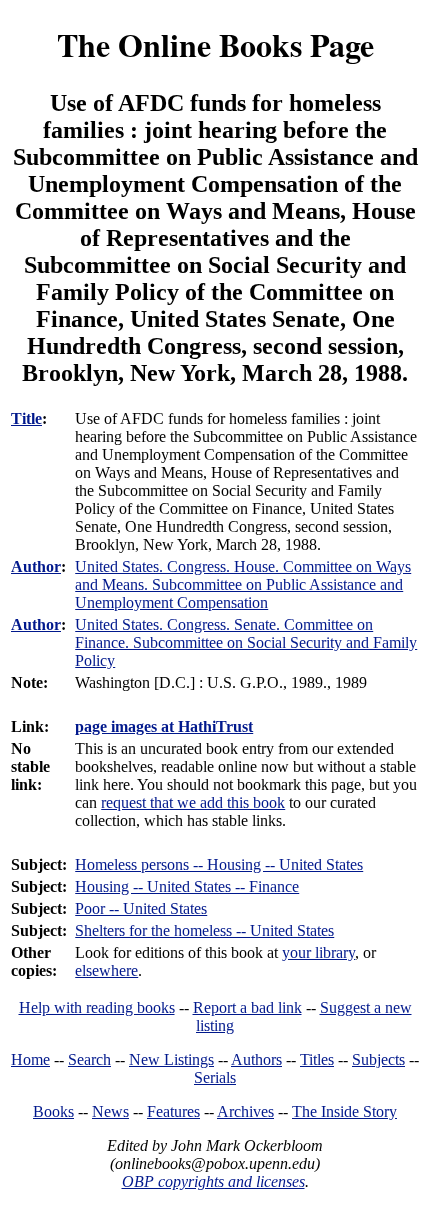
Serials (215, 1077)
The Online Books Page (215, 44)
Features (173, 1111)
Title (26, 418)
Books (53, 1111)
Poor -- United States (141, 908)
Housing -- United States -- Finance (187, 886)
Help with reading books (97, 1007)
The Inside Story (344, 1111)
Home (30, 1059)
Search (89, 1059)
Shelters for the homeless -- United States (204, 930)
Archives (245, 1111)
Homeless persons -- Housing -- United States (219, 864)
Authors (256, 1059)
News (110, 1111)
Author (36, 566)
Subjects (378, 1059)
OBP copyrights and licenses (213, 1181)
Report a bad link (247, 1007)
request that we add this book (193, 802)
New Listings (171, 1059)
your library (318, 952)
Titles (317, 1059)
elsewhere (106, 970)
